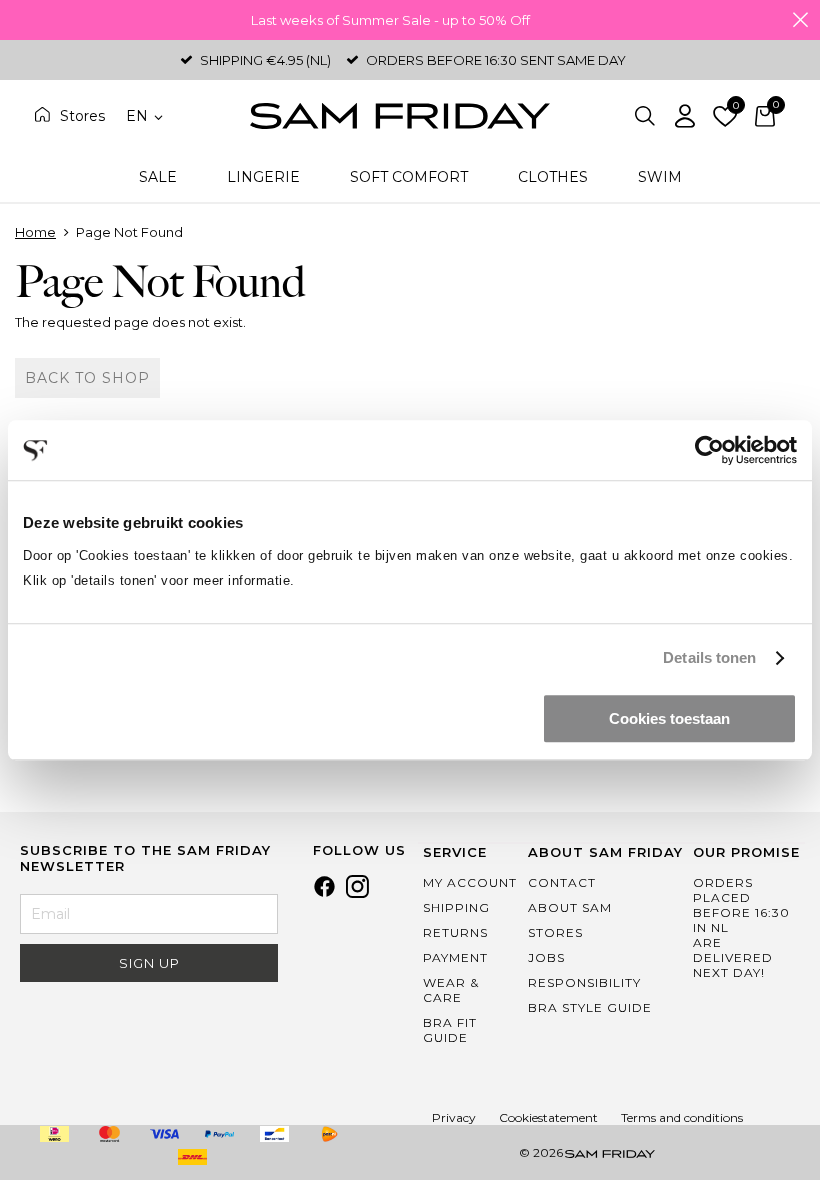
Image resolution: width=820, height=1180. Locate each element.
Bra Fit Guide (450, 1030)
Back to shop (87, 378)
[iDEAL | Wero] (55, 1134)
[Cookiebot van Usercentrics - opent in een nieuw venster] (709, 450)
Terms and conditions (682, 1117)
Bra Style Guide (590, 1007)
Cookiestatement (548, 1117)
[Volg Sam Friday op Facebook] (324, 893)
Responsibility (584, 982)
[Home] (399, 116)
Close (800, 20)
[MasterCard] (110, 1134)
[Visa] (165, 1134)
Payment (455, 957)
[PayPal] (220, 1134)
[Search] (645, 116)
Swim (660, 177)
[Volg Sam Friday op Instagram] (357, 893)
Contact (562, 882)
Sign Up (149, 963)
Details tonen (709, 657)
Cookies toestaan (669, 718)
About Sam (570, 907)
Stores (82, 116)
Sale (158, 177)
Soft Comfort (409, 177)
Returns (455, 932)
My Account (470, 882)
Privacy (454, 1117)
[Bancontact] (275, 1134)
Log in (685, 116)
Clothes (553, 177)
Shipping (456, 907)
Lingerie (263, 177)
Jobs (546, 957)
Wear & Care (451, 990)
